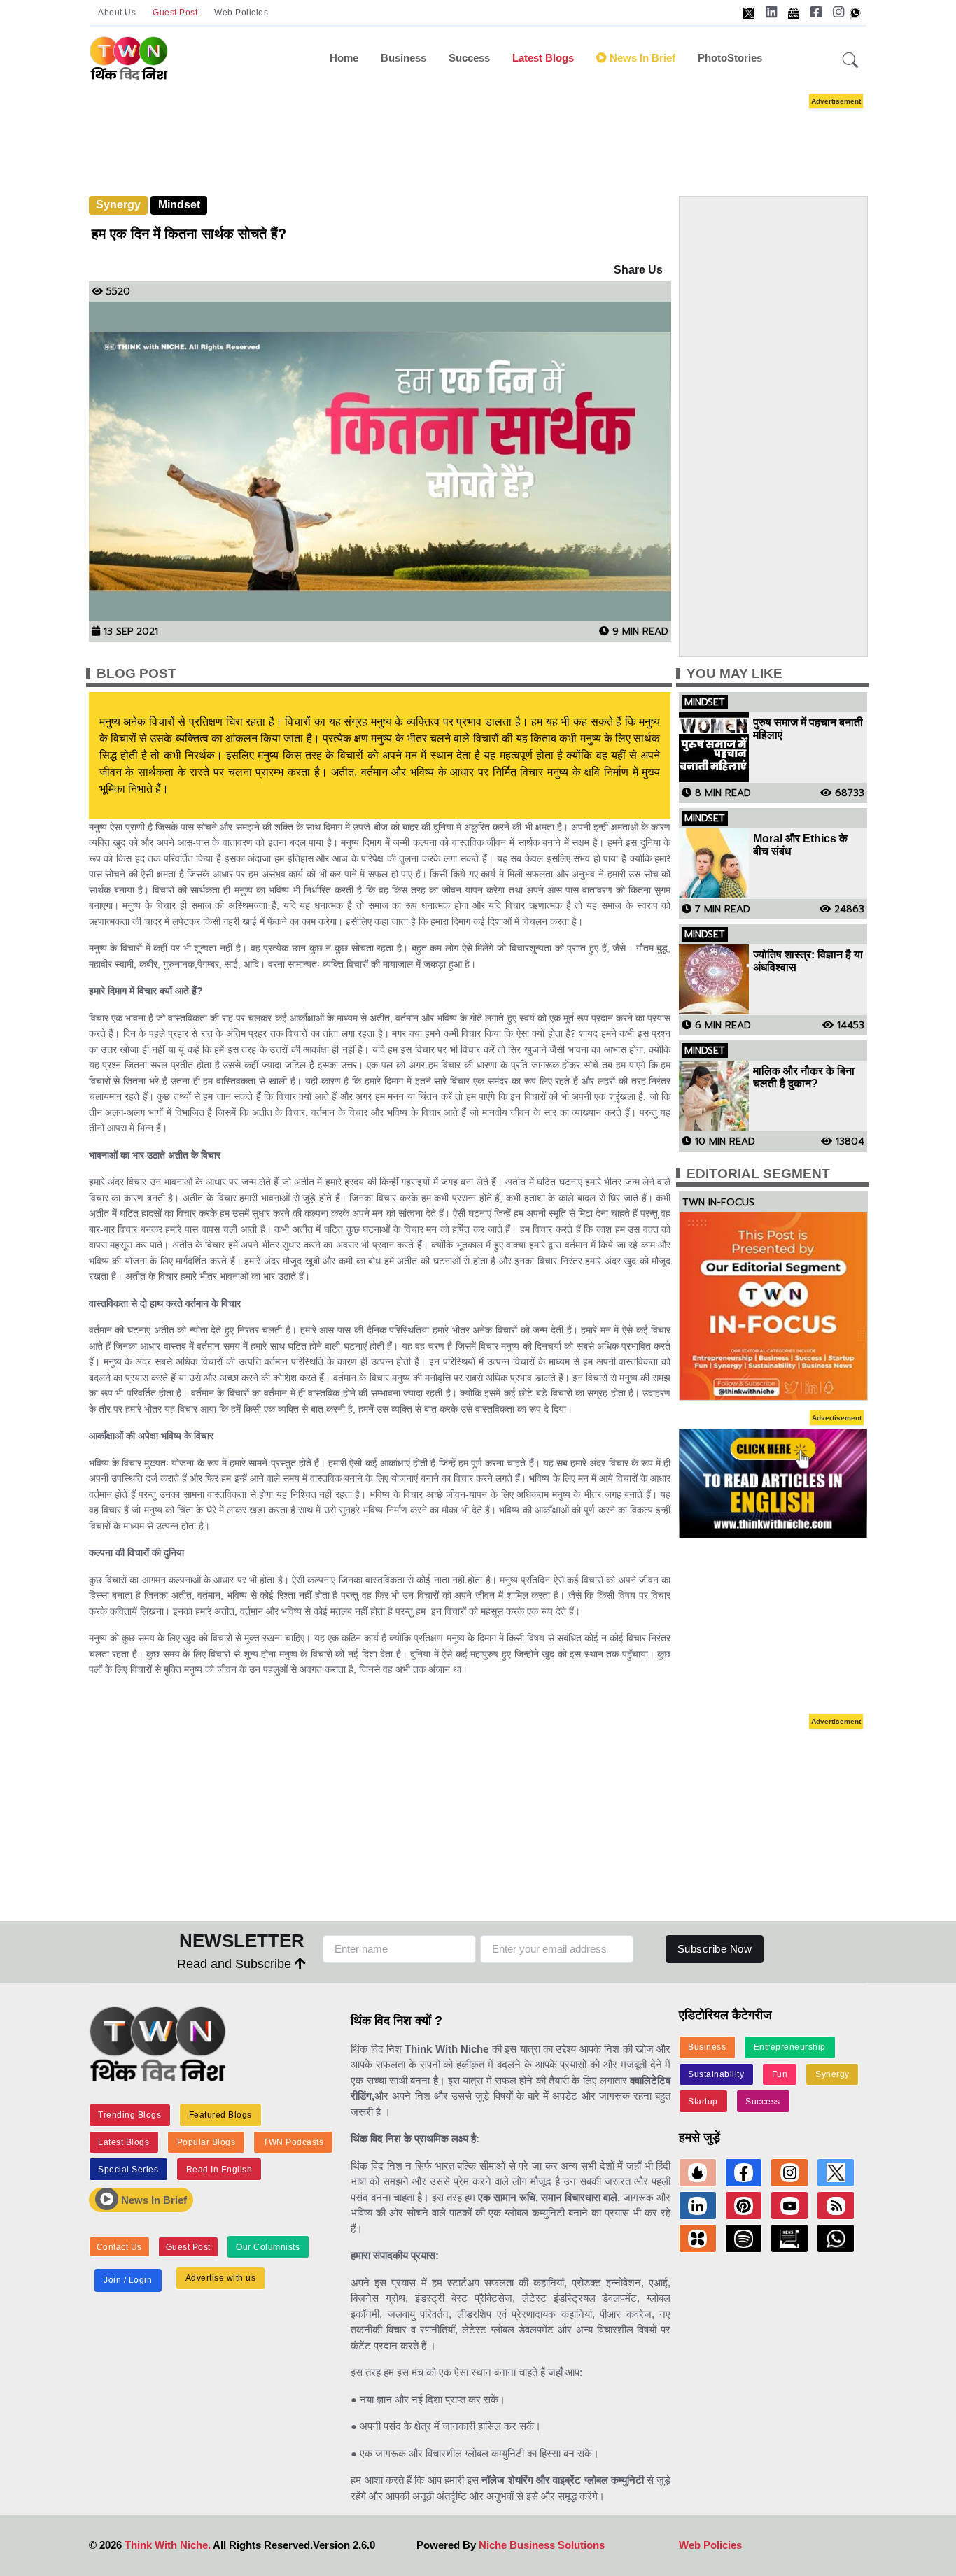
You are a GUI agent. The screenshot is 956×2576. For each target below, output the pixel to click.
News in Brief (641, 58)
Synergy (118, 205)
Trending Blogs (129, 2115)
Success (469, 58)
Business (403, 58)
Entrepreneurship (790, 2047)
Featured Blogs (220, 2115)
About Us (117, 13)
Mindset (179, 205)
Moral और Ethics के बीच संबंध (800, 845)
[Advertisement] (499, 132)
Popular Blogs (206, 2142)
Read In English (219, 2170)
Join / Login (128, 2280)
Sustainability (716, 2074)
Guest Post (175, 13)
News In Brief (153, 2200)
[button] (850, 61)
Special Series (128, 2170)
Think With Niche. (168, 2545)
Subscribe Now (715, 1949)
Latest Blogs (543, 58)
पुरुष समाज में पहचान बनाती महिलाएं (808, 729)
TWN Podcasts (293, 2142)
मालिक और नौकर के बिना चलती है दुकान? (804, 1077)
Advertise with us (221, 2278)
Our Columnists (268, 2247)
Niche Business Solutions (542, 2545)
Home (344, 58)
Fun (780, 2074)
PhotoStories (730, 58)
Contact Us (119, 2247)
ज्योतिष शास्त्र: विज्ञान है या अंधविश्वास (808, 961)
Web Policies (241, 13)
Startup (703, 2102)
